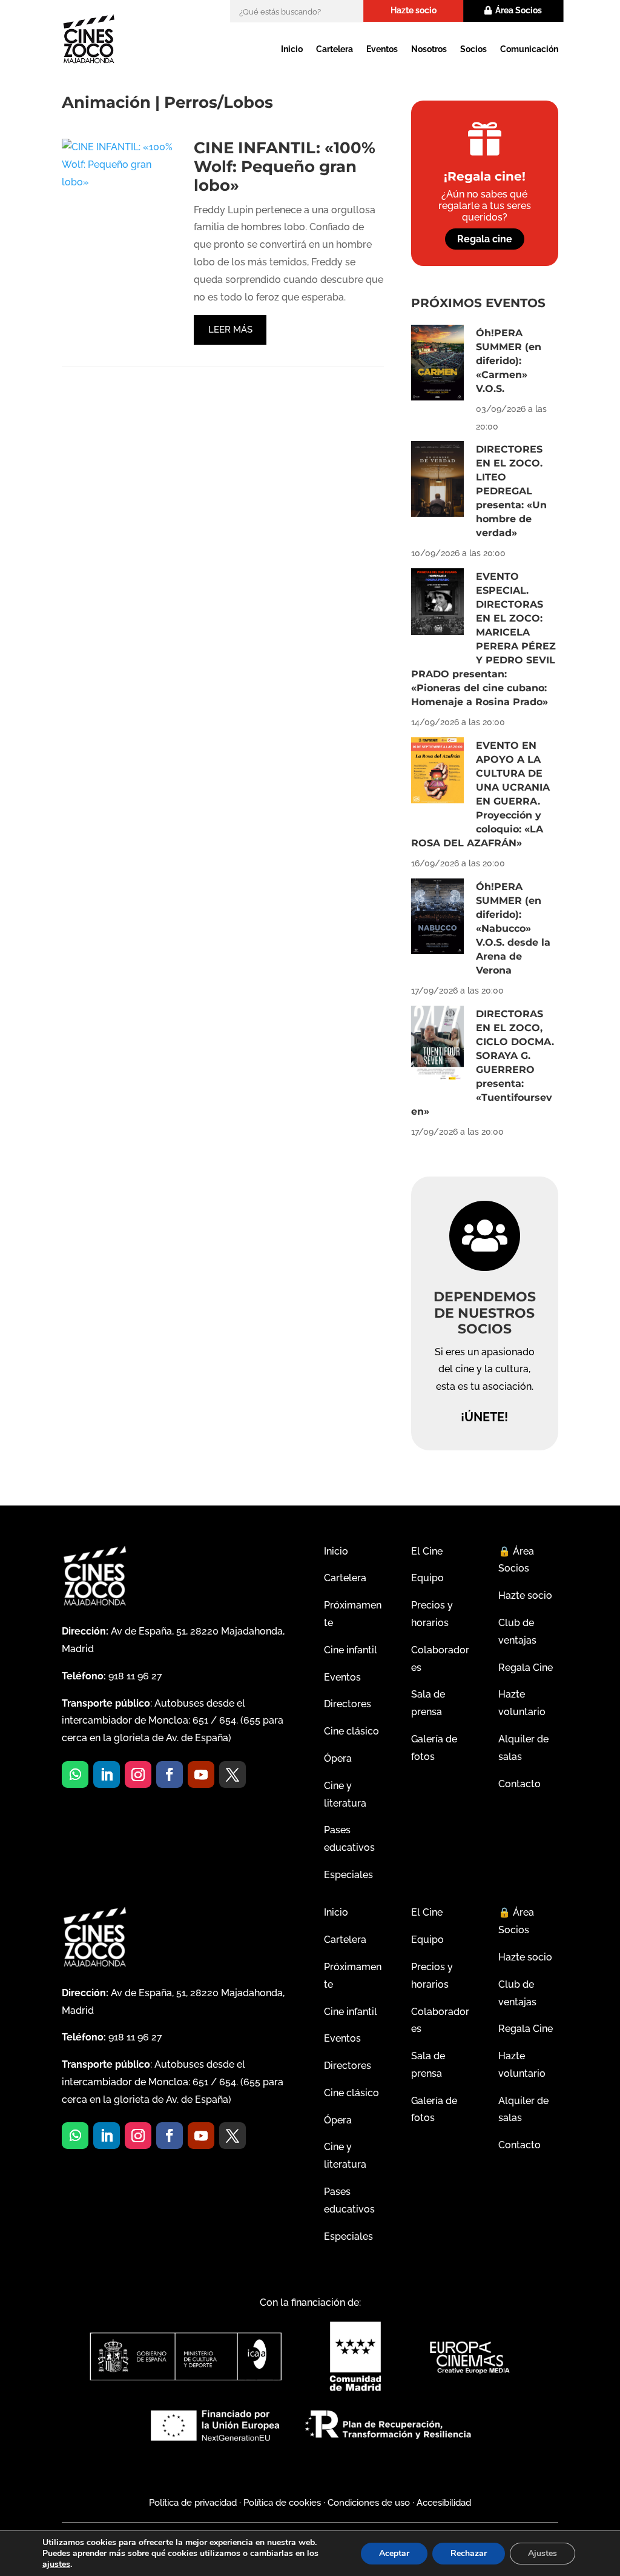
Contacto (519, 1784)
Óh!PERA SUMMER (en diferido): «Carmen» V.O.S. (509, 361)
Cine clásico (351, 1731)
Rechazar (469, 2553)
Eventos (382, 49)
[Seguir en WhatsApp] (75, 1774)
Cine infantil (351, 1650)
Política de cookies (282, 2503)
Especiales (348, 1875)
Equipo (427, 1578)
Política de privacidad (193, 2503)
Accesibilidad (444, 2503)
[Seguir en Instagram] (138, 1774)
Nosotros (429, 49)
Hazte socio (414, 10)
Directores (348, 1704)
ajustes (56, 2564)
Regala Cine (526, 1668)
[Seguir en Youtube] (201, 1774)
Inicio (292, 49)
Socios (473, 49)
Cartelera (335, 49)
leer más (230, 330)
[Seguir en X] (232, 1774)
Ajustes (542, 2553)
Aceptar (394, 2553)
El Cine (427, 1551)
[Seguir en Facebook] (170, 1774)
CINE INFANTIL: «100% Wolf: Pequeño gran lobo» (285, 167)
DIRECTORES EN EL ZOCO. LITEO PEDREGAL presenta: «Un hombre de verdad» (511, 491)
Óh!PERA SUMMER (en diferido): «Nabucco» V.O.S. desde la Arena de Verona (513, 928)
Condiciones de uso (369, 2503)
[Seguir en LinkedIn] (107, 1774)
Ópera (338, 1758)
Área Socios (519, 10)
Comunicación (529, 49)
